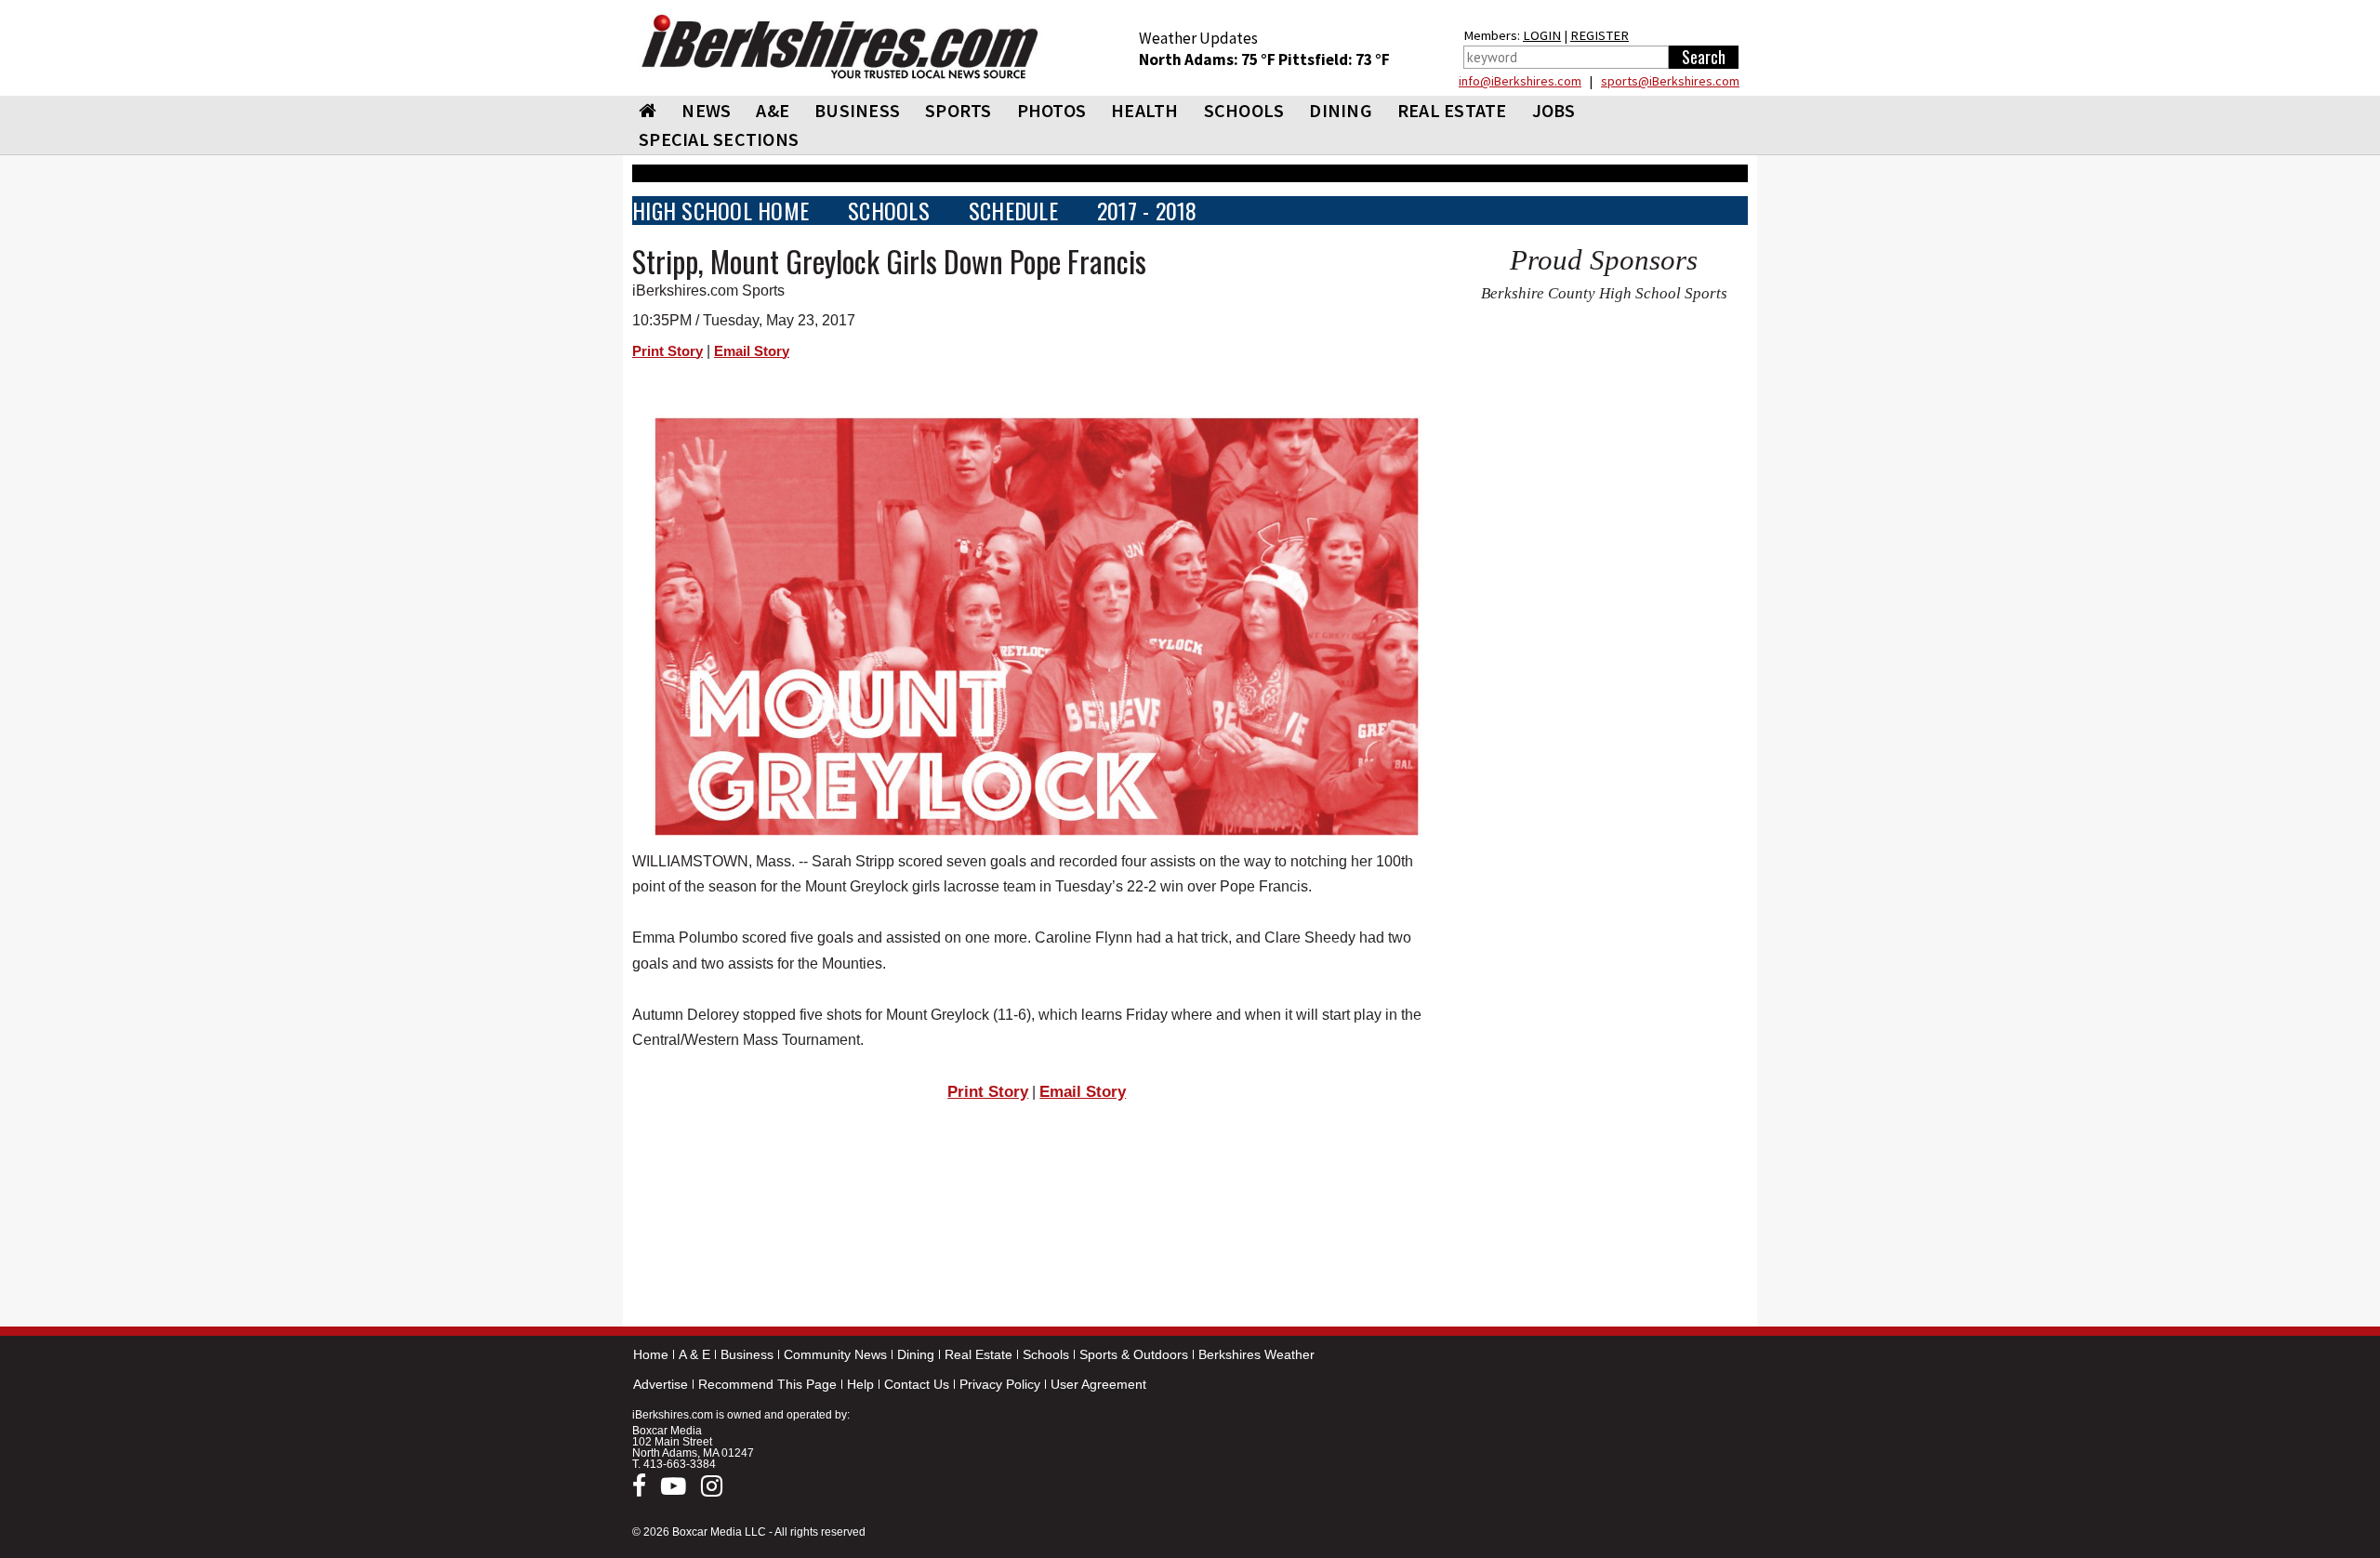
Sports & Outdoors (1134, 1354)
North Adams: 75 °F (1209, 59)
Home (651, 1354)
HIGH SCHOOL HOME (721, 211)
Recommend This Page (767, 1384)
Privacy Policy (1000, 1384)
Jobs (1554, 110)
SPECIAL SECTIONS (719, 139)
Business (747, 1354)
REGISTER (1600, 35)
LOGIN (1542, 35)
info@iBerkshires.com (1520, 81)
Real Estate (978, 1354)
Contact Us (917, 1384)
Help (860, 1384)
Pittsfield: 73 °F (1334, 59)
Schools (1046, 1354)
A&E (773, 110)
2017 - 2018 (1147, 211)
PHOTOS (1052, 110)
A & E (694, 1354)
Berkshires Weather (1256, 1354)
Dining (916, 1354)
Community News (835, 1354)
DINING (1341, 110)
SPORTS (959, 110)
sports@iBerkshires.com (1670, 81)
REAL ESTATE (1452, 110)
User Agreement (1098, 1384)
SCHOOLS (1244, 110)
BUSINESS (857, 110)
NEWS (706, 110)
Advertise (661, 1384)
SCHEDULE (1013, 211)
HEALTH (1145, 110)
